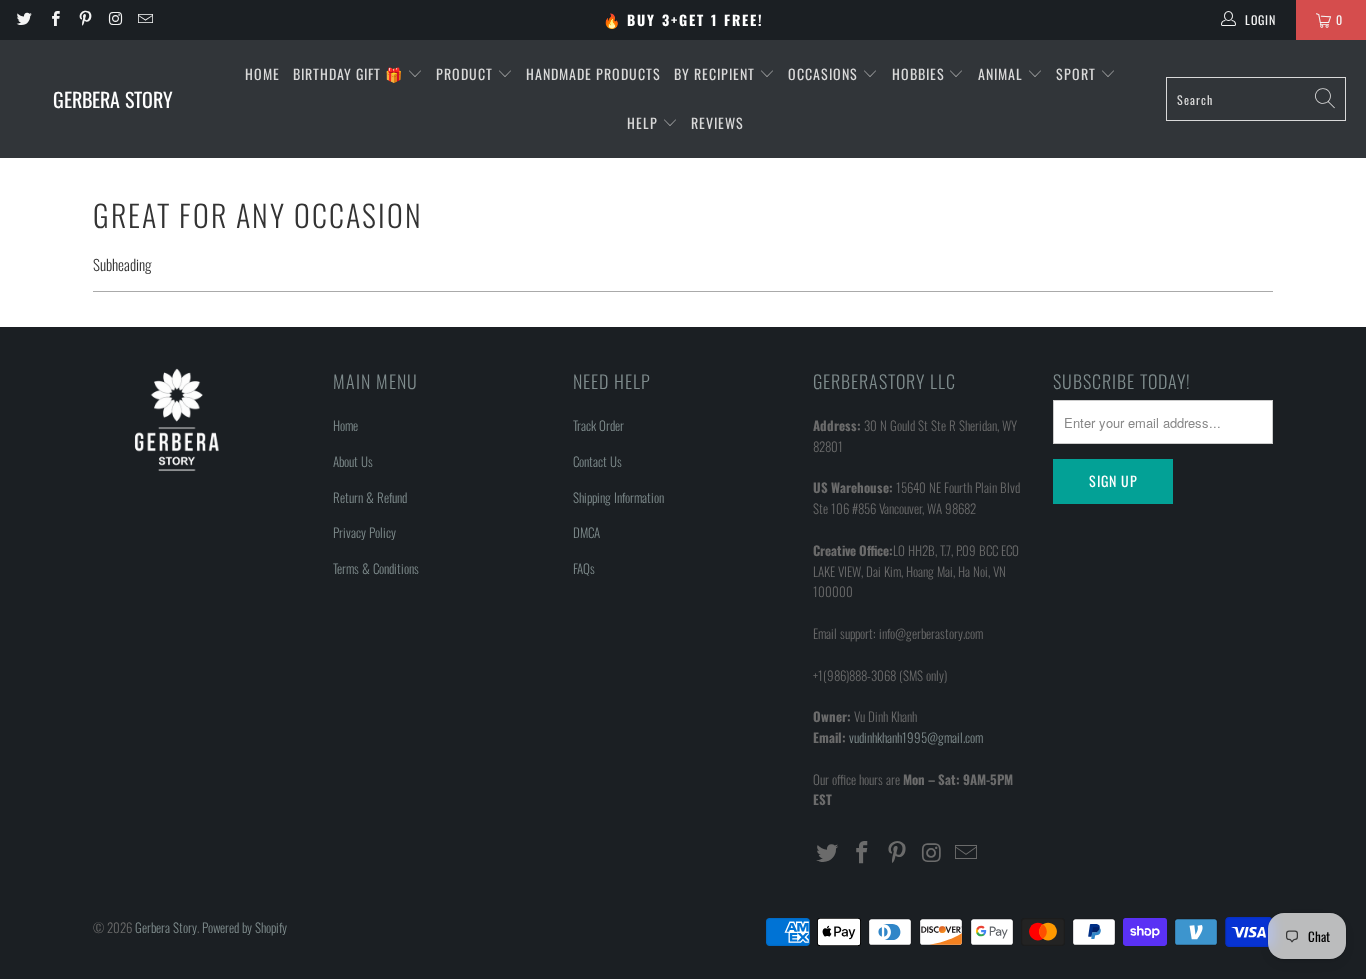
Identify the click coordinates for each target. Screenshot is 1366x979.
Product (466, 73)
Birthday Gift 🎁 (350, 73)
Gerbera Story (166, 927)
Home (262, 73)
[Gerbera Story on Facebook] (53, 19)
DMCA (586, 532)
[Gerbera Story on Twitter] (23, 19)
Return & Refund (370, 497)
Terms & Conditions (376, 568)
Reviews (717, 122)
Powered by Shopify (244, 927)
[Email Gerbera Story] (144, 19)
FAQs (584, 568)
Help (644, 122)
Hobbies (920, 73)
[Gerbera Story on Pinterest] (84, 19)
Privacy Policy (364, 532)
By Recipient (716, 73)
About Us (353, 461)
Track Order (598, 425)
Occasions (825, 73)
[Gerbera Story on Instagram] (114, 19)
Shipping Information (618, 497)
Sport (1078, 73)
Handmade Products (593, 73)
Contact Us (597, 461)
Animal (1002, 73)
